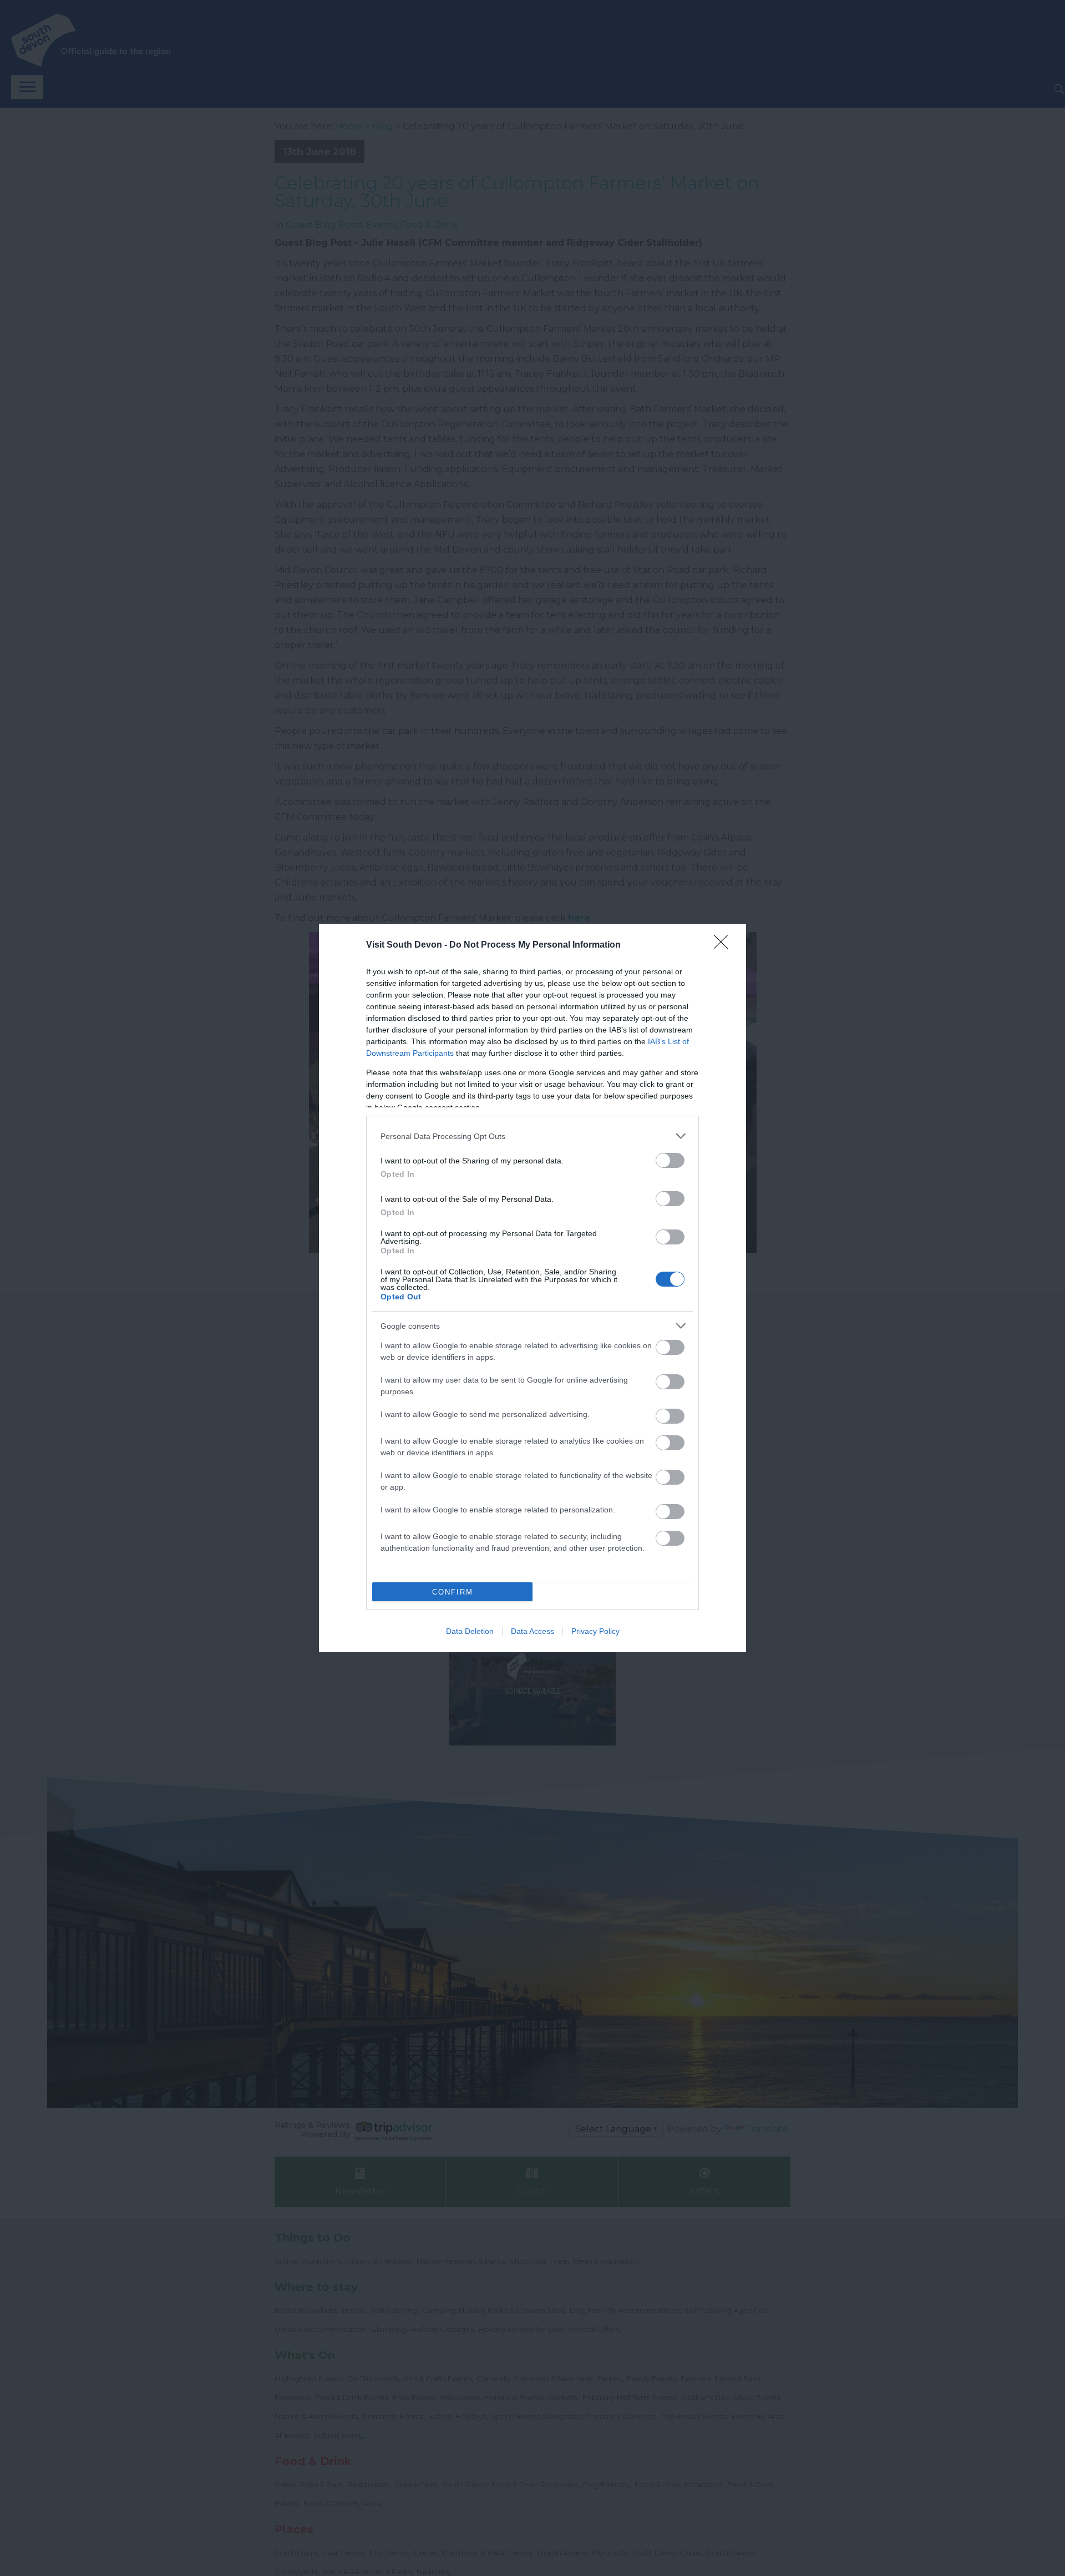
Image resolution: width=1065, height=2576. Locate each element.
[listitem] (532, 1136)
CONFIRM (453, 1592)
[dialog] (532, 1288)
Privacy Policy (595, 1631)
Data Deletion (470, 1631)
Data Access (532, 1631)
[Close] (724, 945)
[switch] (670, 1160)
